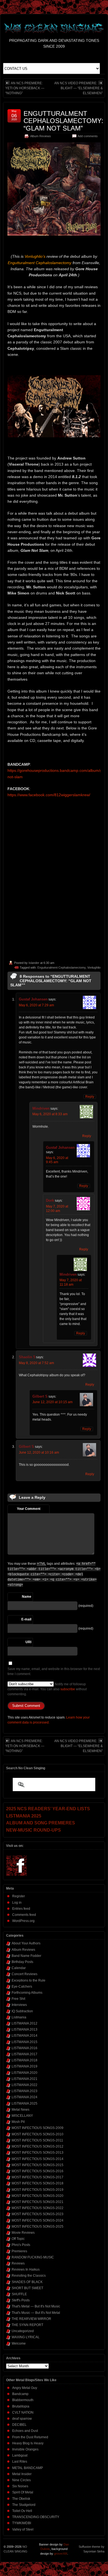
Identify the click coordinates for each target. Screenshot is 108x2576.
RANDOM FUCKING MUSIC (33, 2257)
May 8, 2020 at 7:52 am (36, 1363)
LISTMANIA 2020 (25, 2073)
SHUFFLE (19, 2294)
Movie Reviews (23, 2233)
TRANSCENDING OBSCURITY (36, 2517)
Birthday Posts (22, 1962)
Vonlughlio (94, 967)
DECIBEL (19, 2425)
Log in (17, 1903)
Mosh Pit (18, 2122)
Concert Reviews (25, 1974)
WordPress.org (23, 1921)
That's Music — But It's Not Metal (36, 2313)
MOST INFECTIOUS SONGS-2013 (38, 2153)
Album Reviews (41, 136)
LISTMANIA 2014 (25, 2036)
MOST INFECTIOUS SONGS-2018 (38, 2183)
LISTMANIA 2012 (25, 2023)
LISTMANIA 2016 (25, 2048)
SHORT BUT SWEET (27, 2288)
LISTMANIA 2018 (25, 2060)
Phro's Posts (21, 2245)
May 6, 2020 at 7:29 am (36, 1005)
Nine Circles (21, 2480)
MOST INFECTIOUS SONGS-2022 (38, 2208)
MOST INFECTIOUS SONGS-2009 (38, 2128)
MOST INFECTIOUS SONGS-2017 (38, 2177)
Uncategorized (23, 2331)
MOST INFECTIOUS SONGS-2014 (38, 2159)
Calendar (19, 1968)
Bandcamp (20, 2394)
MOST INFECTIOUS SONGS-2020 (38, 2196)
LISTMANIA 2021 (25, 2079)
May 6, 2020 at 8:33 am (50, 1114)
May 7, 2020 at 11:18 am (71, 1282)
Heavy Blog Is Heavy (28, 2443)
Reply (90, 1097)
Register (19, 1896)
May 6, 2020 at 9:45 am (57, 1160)
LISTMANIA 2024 (25, 2097)
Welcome (19, 2343)
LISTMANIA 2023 (25, 2091)
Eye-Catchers (22, 1987)
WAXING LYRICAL (26, 2337)
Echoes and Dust (25, 2431)
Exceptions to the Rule (29, 1980)
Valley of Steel (23, 2529)
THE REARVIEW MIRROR (31, 2319)
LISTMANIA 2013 (25, 2029)
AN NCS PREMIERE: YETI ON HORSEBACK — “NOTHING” (25, 88)
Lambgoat (20, 2455)
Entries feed (21, 1909)
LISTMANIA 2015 (25, 2042)
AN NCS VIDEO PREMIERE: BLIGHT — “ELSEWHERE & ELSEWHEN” (79, 88)
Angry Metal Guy (25, 2388)
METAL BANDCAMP (28, 2468)
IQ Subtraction (22, 2011)
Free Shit (18, 1999)
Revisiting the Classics (29, 2276)
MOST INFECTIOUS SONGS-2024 (38, 2220)
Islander (34, 963)
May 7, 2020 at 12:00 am (57, 1209)
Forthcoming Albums (27, 1993)
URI (28, 1642)
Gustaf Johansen (33, 999)
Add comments (88, 136)
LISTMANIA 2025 (25, 2103)
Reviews (18, 2263)
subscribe (68, 1689)
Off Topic (18, 2239)
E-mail (26, 1619)
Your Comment (29, 1509)
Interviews (19, 2005)
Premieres (19, 2251)
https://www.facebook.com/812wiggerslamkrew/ (49, 795)
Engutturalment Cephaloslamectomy (61, 967)
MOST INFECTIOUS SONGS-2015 (38, 2165)
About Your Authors (26, 1943)
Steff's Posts (21, 2300)
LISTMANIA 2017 (25, 2054)
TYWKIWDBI (22, 2523)
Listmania (19, 2017)
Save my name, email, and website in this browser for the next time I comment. (54, 1671)
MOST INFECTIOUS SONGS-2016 (38, 2171)
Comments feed (24, 1915)
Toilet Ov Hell (22, 2511)
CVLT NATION (23, 2412)
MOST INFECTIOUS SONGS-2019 (38, 2190)
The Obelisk (21, 2499)
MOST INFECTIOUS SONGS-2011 (37, 2140)
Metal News (20, 2110)
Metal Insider (22, 2474)
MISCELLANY (22, 2116)
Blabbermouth (23, 2400)
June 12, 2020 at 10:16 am (39, 1452)
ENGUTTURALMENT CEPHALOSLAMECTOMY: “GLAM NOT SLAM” (63, 121)
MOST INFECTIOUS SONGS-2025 (38, 2227)
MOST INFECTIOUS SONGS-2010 (38, 2134)
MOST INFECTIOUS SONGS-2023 (38, 2214)
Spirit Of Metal (23, 2492)
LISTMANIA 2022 (25, 2085)
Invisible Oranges (25, 2449)
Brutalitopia (21, 2406)
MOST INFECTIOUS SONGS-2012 (38, 2146)
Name (27, 1597)
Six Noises (20, 2486)
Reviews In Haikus (26, 2269)
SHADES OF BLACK (27, 2282)
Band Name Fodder (26, 1956)
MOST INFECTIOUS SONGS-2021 (38, 2202)
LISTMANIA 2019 (25, 2066)
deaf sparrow (22, 2419)
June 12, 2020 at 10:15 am (52, 1402)
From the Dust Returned (30, 2437)
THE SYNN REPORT (27, 2325)
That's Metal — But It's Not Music (36, 2306)
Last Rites (20, 2462)
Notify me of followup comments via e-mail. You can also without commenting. (47, 1689)
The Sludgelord (24, 2505)
